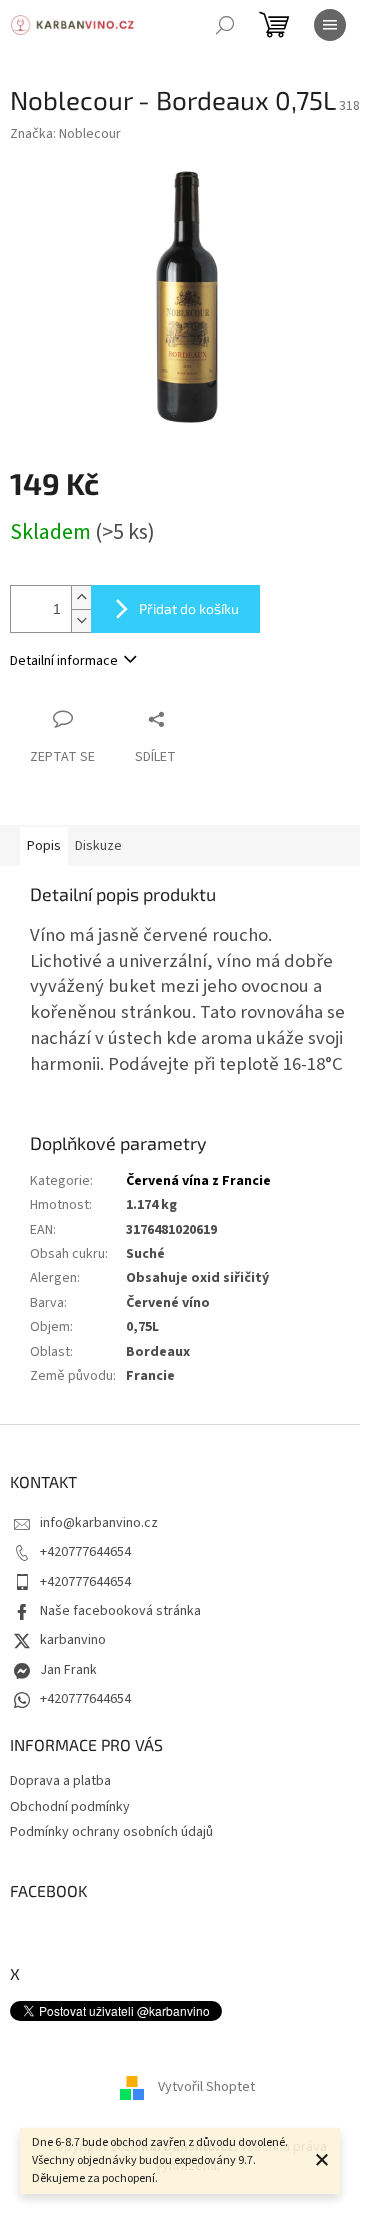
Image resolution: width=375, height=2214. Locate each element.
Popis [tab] (44, 846)
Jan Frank (68, 1670)
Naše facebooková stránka (120, 1611)
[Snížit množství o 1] (81, 620)
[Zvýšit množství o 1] (81, 597)
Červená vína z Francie (198, 1181)
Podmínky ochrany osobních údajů (111, 1832)
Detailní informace (64, 661)
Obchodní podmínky (70, 1807)
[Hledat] (225, 25)
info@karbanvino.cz (99, 1523)
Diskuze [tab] (98, 846)
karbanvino (73, 1640)
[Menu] (330, 25)
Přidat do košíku (189, 608)
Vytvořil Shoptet (206, 2087)
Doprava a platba (60, 1781)
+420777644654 (85, 1552)
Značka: (65, 134)
